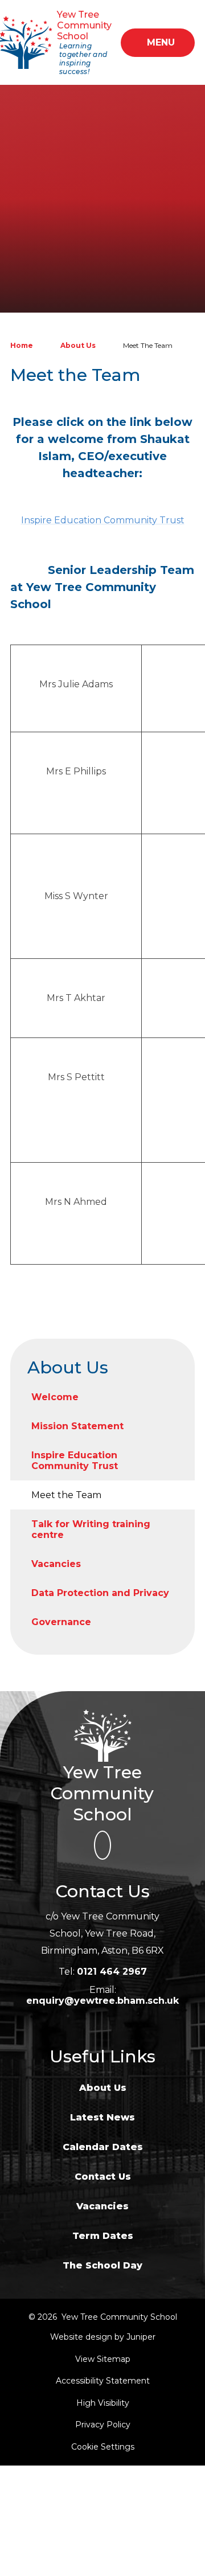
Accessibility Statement (103, 2381)
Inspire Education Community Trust (103, 520)
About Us (78, 345)
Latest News (102, 2117)
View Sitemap (103, 2359)
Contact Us (103, 2177)
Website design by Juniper (103, 2337)
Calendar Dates (103, 2147)
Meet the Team (148, 345)
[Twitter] (102, 1845)
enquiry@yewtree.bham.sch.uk (102, 2001)
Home (22, 345)
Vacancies (102, 2206)
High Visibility (103, 2403)
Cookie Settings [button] (103, 2447)
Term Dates (103, 2236)
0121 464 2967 (112, 1972)
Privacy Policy (103, 2425)
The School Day (102, 2265)
